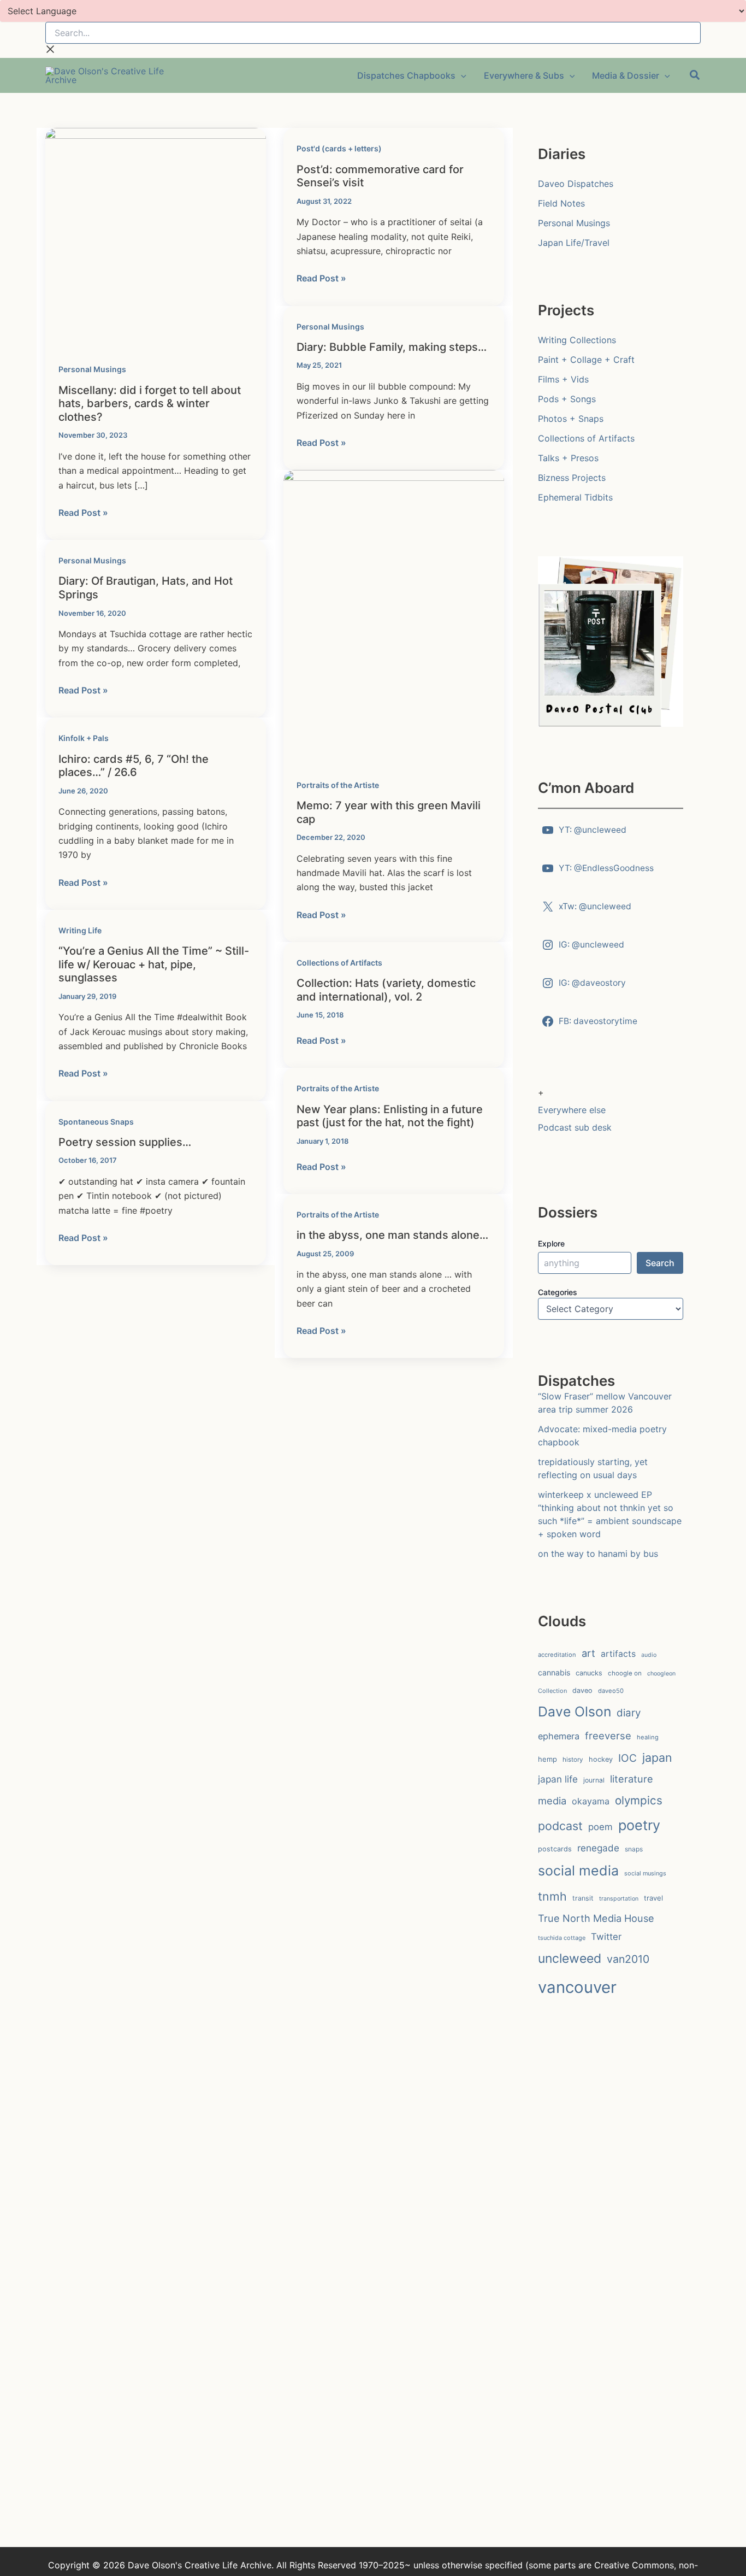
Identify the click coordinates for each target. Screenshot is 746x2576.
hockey (601, 1759)
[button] (695, 77)
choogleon (661, 1674)
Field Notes (561, 203)
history (573, 1760)
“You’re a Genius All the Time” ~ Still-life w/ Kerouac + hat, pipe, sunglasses (154, 964)
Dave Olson (575, 1712)
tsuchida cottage (562, 1938)
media (552, 1801)
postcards (555, 1849)
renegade (598, 1848)
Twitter (606, 1937)
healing (648, 1737)
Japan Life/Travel (574, 243)
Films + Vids (563, 379)
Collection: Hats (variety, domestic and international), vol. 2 (386, 990)
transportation (619, 1899)
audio (649, 1655)
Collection (552, 1691)
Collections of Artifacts (339, 963)
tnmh (552, 1896)
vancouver (577, 1987)
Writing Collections (577, 340)
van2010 (628, 1959)
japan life (558, 1779)
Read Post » (83, 513)
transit (583, 1898)
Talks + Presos (568, 458)
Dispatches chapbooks (406, 75)
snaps (634, 1849)
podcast (560, 1826)
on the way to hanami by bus (598, 1554)
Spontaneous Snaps (96, 1122)
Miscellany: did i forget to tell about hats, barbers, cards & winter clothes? (150, 404)
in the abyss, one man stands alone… (392, 1235)
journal (594, 1780)
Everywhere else (572, 1110)
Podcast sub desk (575, 1127)
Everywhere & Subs (524, 75)
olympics (639, 1800)
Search (660, 1263)
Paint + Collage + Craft (586, 360)
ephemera (559, 1736)
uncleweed (570, 1959)
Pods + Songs (567, 399)
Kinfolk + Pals (84, 738)
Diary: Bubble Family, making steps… (392, 347)
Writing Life (80, 930)
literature (632, 1779)
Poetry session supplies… (125, 1142)
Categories (558, 1292)
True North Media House (596, 1918)
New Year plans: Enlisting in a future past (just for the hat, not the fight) (390, 1116)
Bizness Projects (572, 478)
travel (653, 1898)
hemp (547, 1759)
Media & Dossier (626, 75)
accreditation (557, 1655)
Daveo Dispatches (576, 184)
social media (578, 1871)
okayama (591, 1801)
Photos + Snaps (571, 419)
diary (629, 1713)
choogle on (625, 1673)
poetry (639, 1825)
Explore (551, 1243)
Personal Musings (92, 369)
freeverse (608, 1736)
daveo (582, 1690)
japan (657, 1757)
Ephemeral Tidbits (575, 497)
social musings (645, 1873)
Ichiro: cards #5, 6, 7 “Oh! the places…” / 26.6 (134, 766)
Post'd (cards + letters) (339, 148)
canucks (589, 1673)
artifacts (618, 1654)
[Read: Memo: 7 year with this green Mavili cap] (394, 616)
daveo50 (611, 1691)
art (588, 1653)
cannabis (554, 1672)
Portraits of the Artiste (338, 785)
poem (600, 1827)
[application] (461, 75)
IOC (627, 1758)
